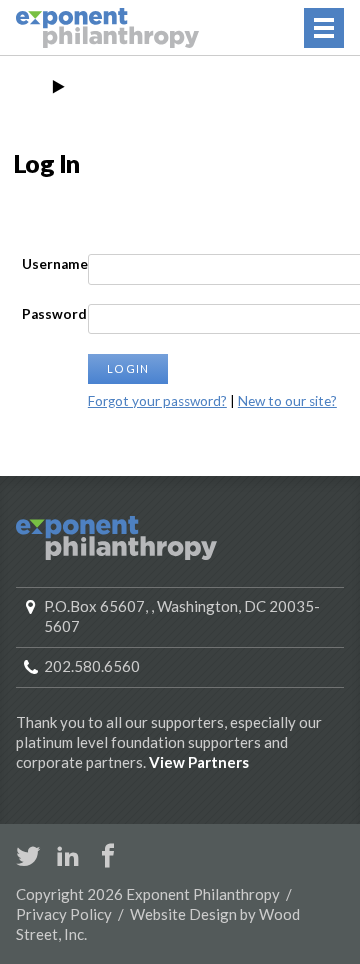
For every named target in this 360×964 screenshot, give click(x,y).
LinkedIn (68, 856)
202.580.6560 (92, 666)
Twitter (28, 856)
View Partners (199, 762)
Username (55, 264)
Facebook (108, 856)
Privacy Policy (64, 914)
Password (54, 314)
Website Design (183, 914)
